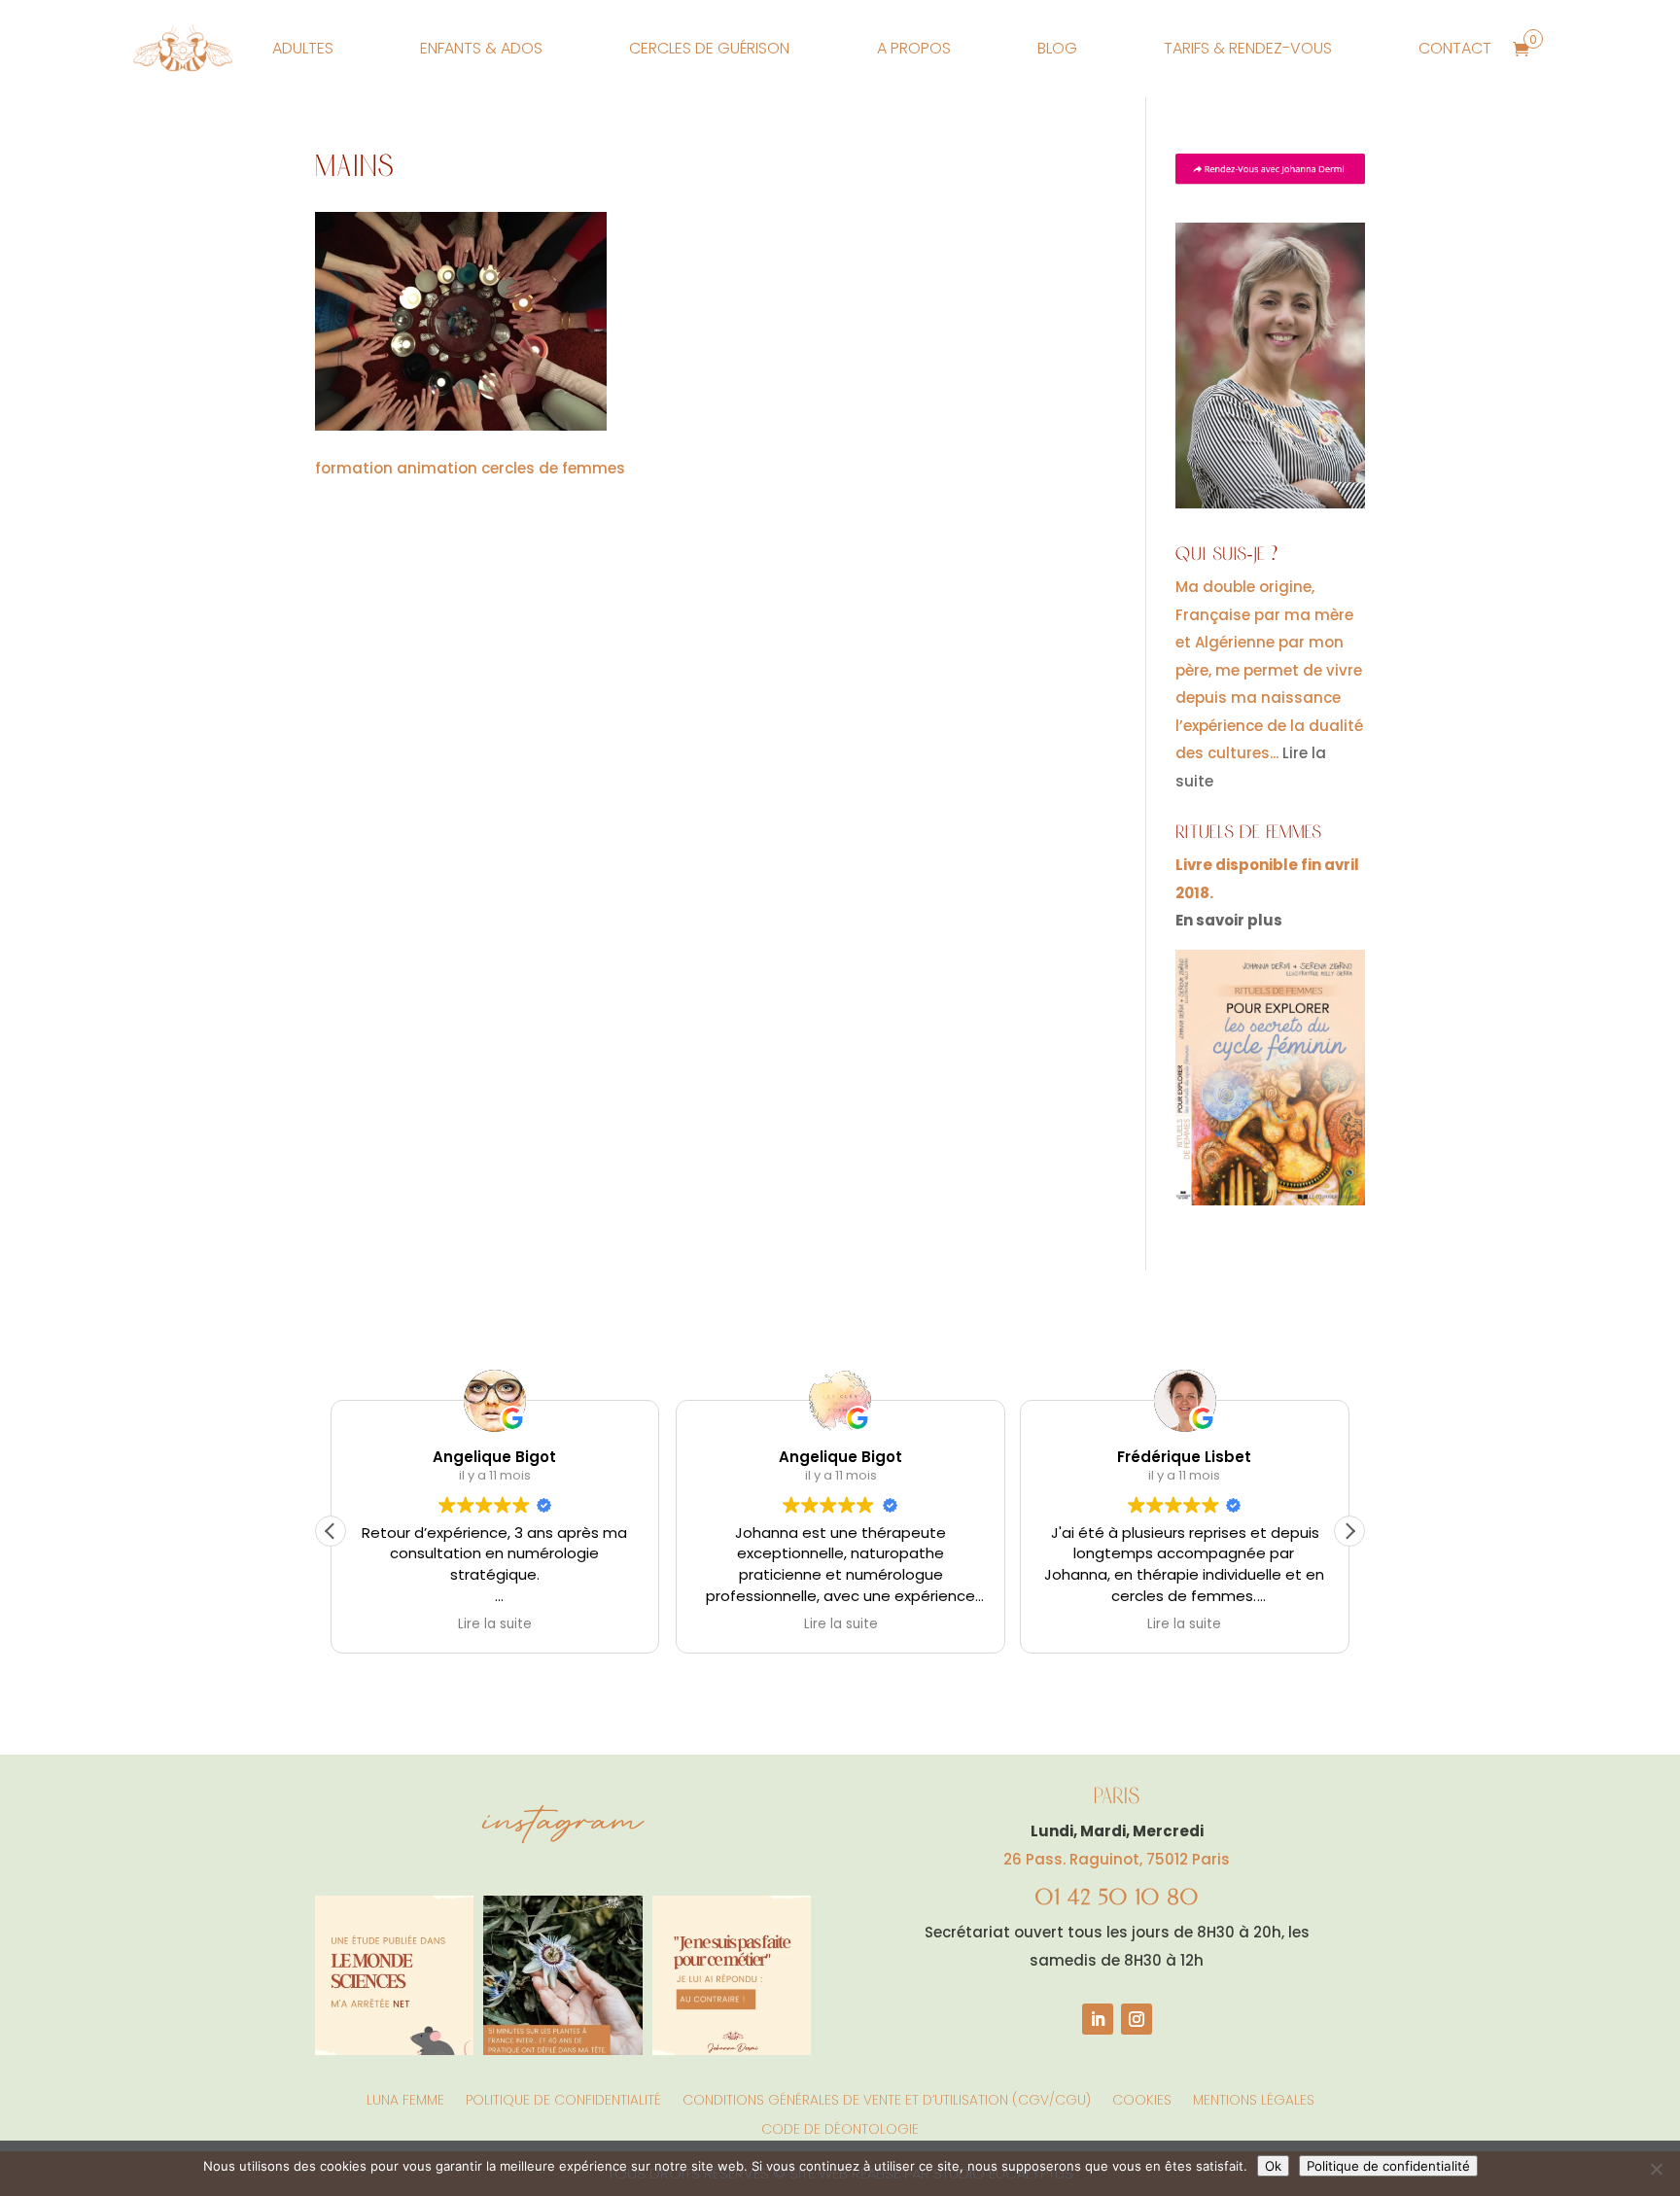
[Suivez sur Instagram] (1137, 2019)
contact (1455, 48)
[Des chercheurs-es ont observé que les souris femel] (394, 1975)
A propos (914, 48)
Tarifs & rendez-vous (1248, 48)
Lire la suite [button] (495, 1624)
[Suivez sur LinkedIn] (1098, 2019)
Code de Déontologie (840, 2127)
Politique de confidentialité (563, 2098)
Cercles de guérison (709, 48)
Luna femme (405, 2098)
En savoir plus (1229, 920)
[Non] (1656, 2169)
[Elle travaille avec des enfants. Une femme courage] (732, 1975)
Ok (1273, 2166)
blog (1057, 48)
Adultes (303, 48)
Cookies (1142, 2098)
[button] (1349, 1531)
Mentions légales (1254, 2098)
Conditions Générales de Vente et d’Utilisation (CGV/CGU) (887, 2098)
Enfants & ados (481, 48)
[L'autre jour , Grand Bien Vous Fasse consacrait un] (562, 1975)
